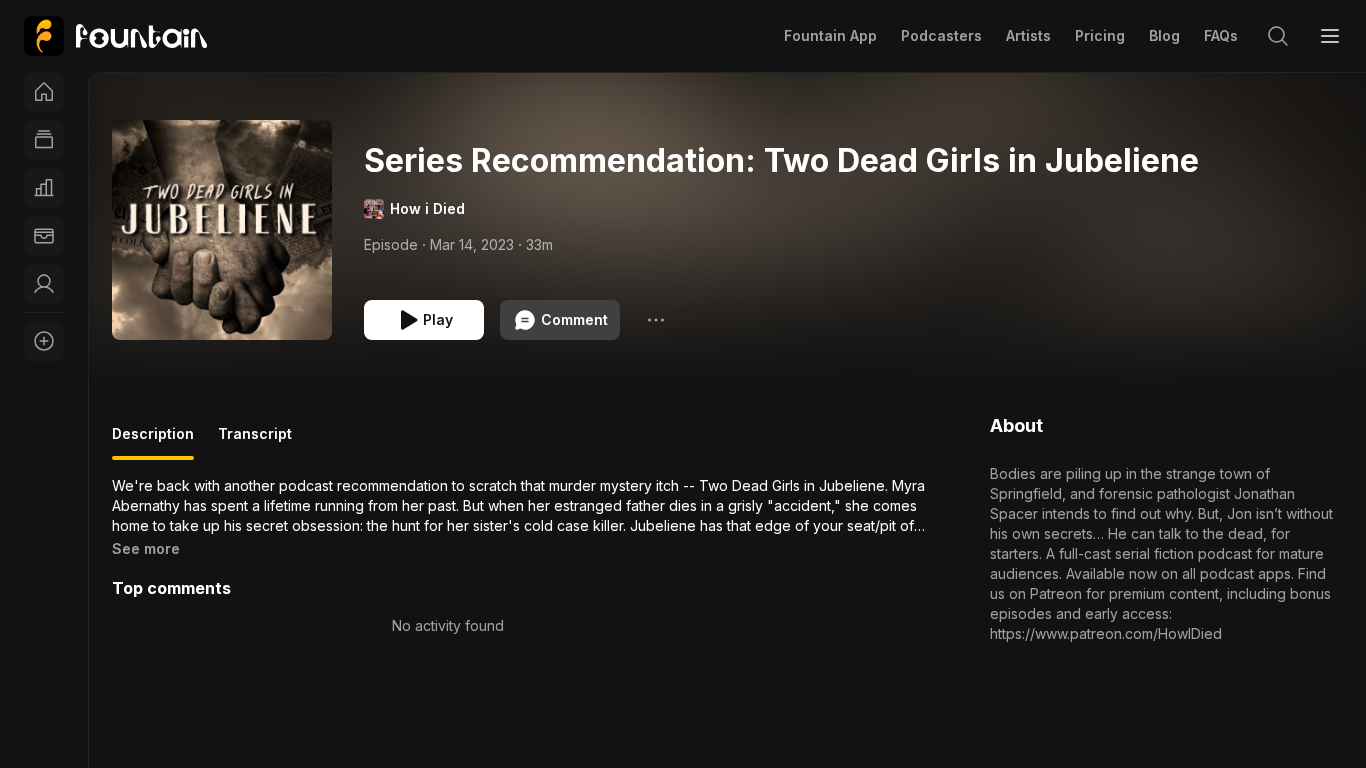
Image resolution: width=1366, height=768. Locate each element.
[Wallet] (44, 236)
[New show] (44, 341)
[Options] (656, 320)
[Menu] (1330, 36)
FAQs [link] (1221, 35)
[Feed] (44, 140)
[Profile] (44, 284)
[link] (115, 36)
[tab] (153, 442)
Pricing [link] (1100, 35)
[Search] (1278, 36)
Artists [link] (1028, 35)
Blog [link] (1164, 35)
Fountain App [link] (830, 35)
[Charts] (44, 188)
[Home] (44, 92)
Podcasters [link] (941, 35)
